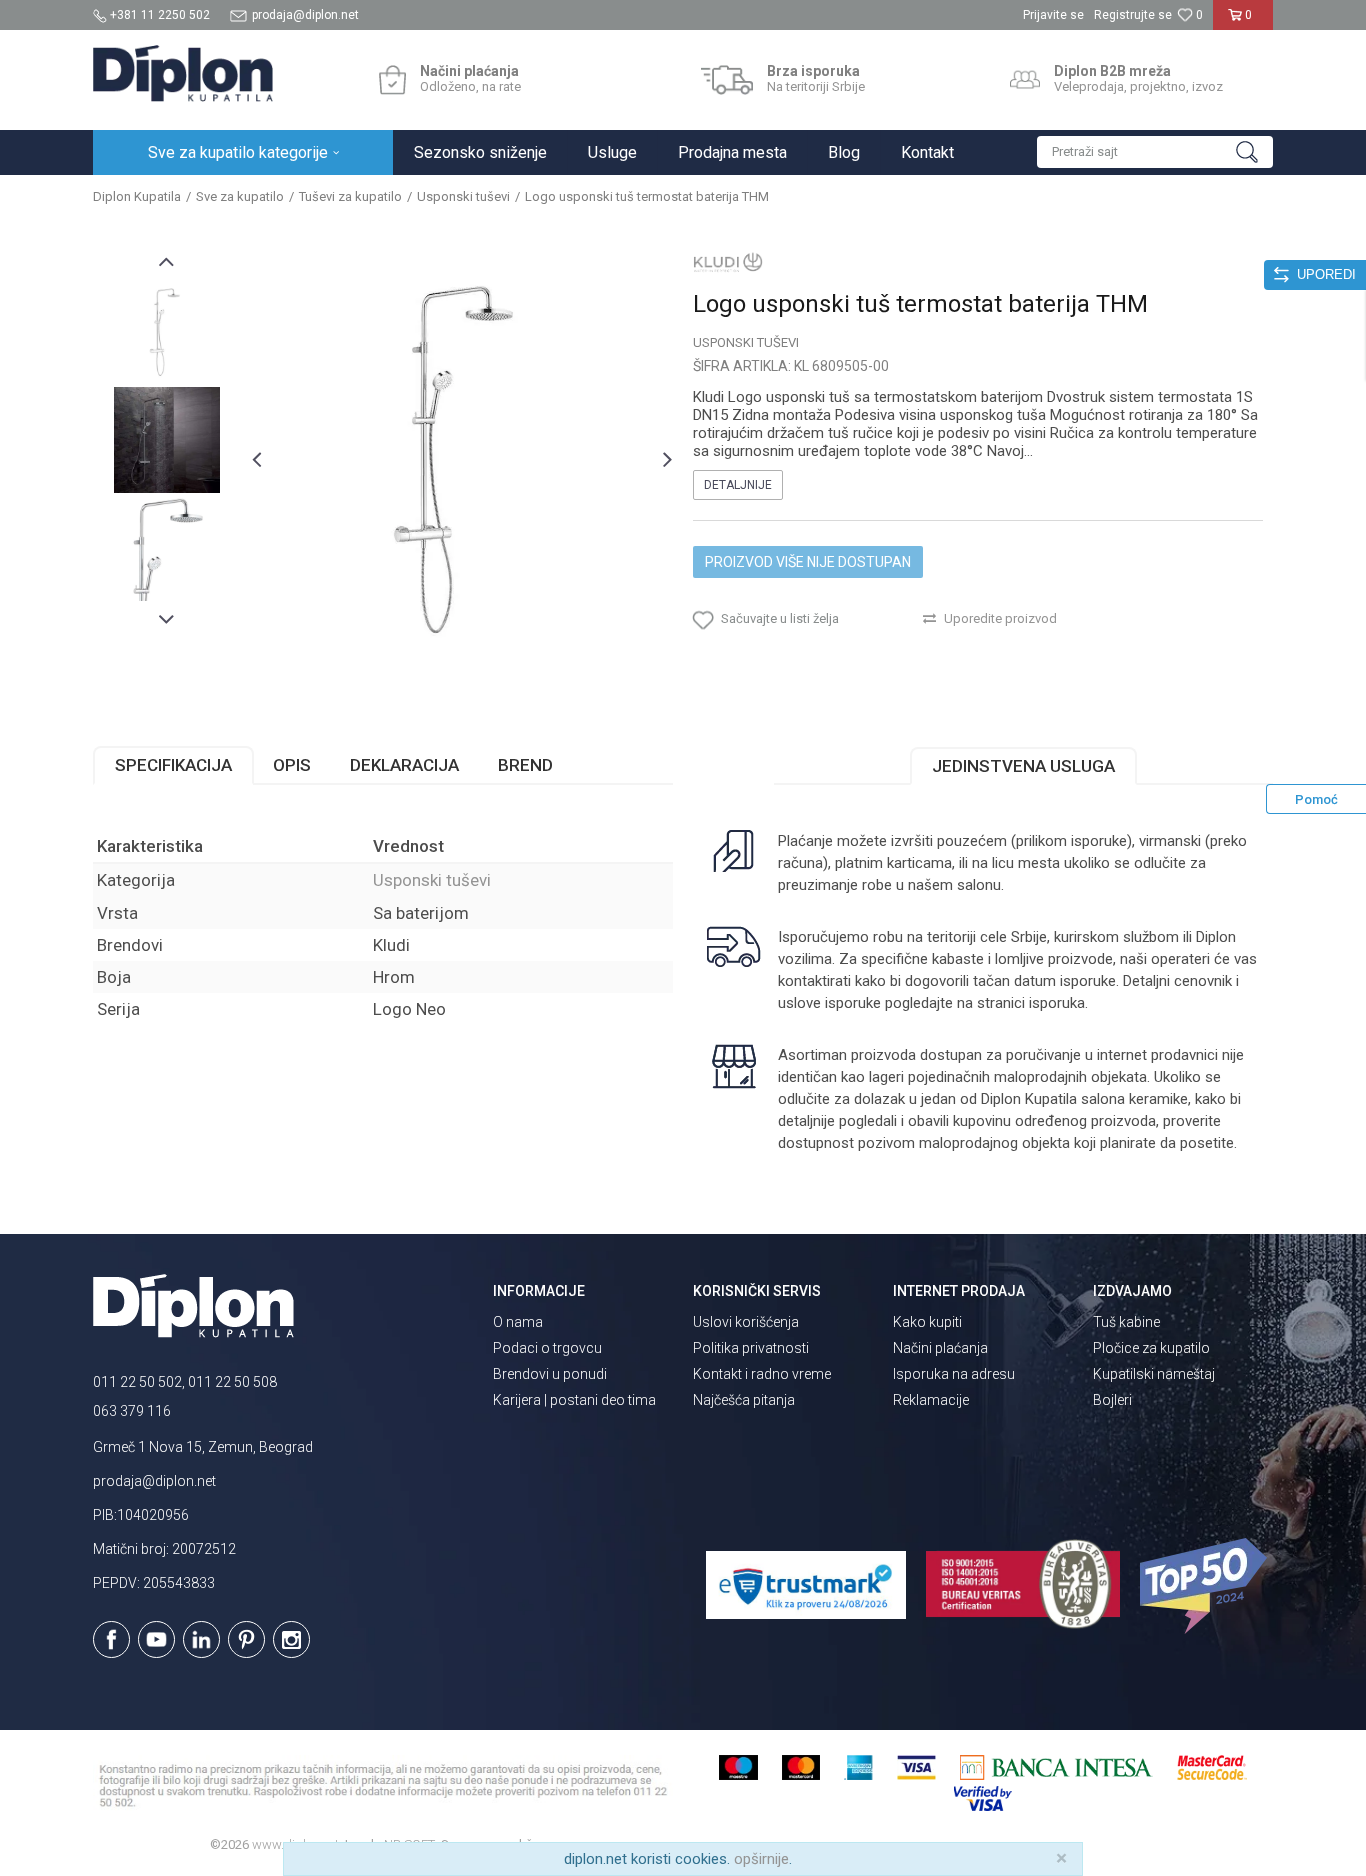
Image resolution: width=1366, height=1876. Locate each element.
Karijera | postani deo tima (574, 1400)
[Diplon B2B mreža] (1025, 80)
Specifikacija (173, 765)
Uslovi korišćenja (746, 1322)
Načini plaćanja (940, 1348)
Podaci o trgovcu (547, 1348)
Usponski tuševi (463, 196)
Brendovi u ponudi (550, 1374)
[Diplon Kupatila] (183, 73)
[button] (1155, 152)
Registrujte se (1133, 15)
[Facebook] (111, 1639)
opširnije (761, 1859)
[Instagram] (291, 1639)
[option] (167, 332)
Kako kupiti (927, 1322)
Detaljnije (738, 485)
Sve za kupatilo (240, 196)
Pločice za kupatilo (1151, 1348)
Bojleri (1112, 1400)
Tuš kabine (1126, 1322)
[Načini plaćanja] (392, 80)
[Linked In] (201, 1639)
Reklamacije (931, 1400)
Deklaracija (404, 765)
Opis (292, 765)
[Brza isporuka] (727, 80)
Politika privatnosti (751, 1348)
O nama (518, 1322)
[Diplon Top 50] (1206, 1586)
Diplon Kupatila (137, 196)
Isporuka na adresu (954, 1374)
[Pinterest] (246, 1639)
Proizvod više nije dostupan (808, 562)
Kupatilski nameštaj (1154, 1374)
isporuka (1057, 1003)
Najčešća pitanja (744, 1400)
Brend (525, 765)
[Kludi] (728, 262)
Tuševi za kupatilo (350, 196)
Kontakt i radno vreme (762, 1374)
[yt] (156, 1639)
